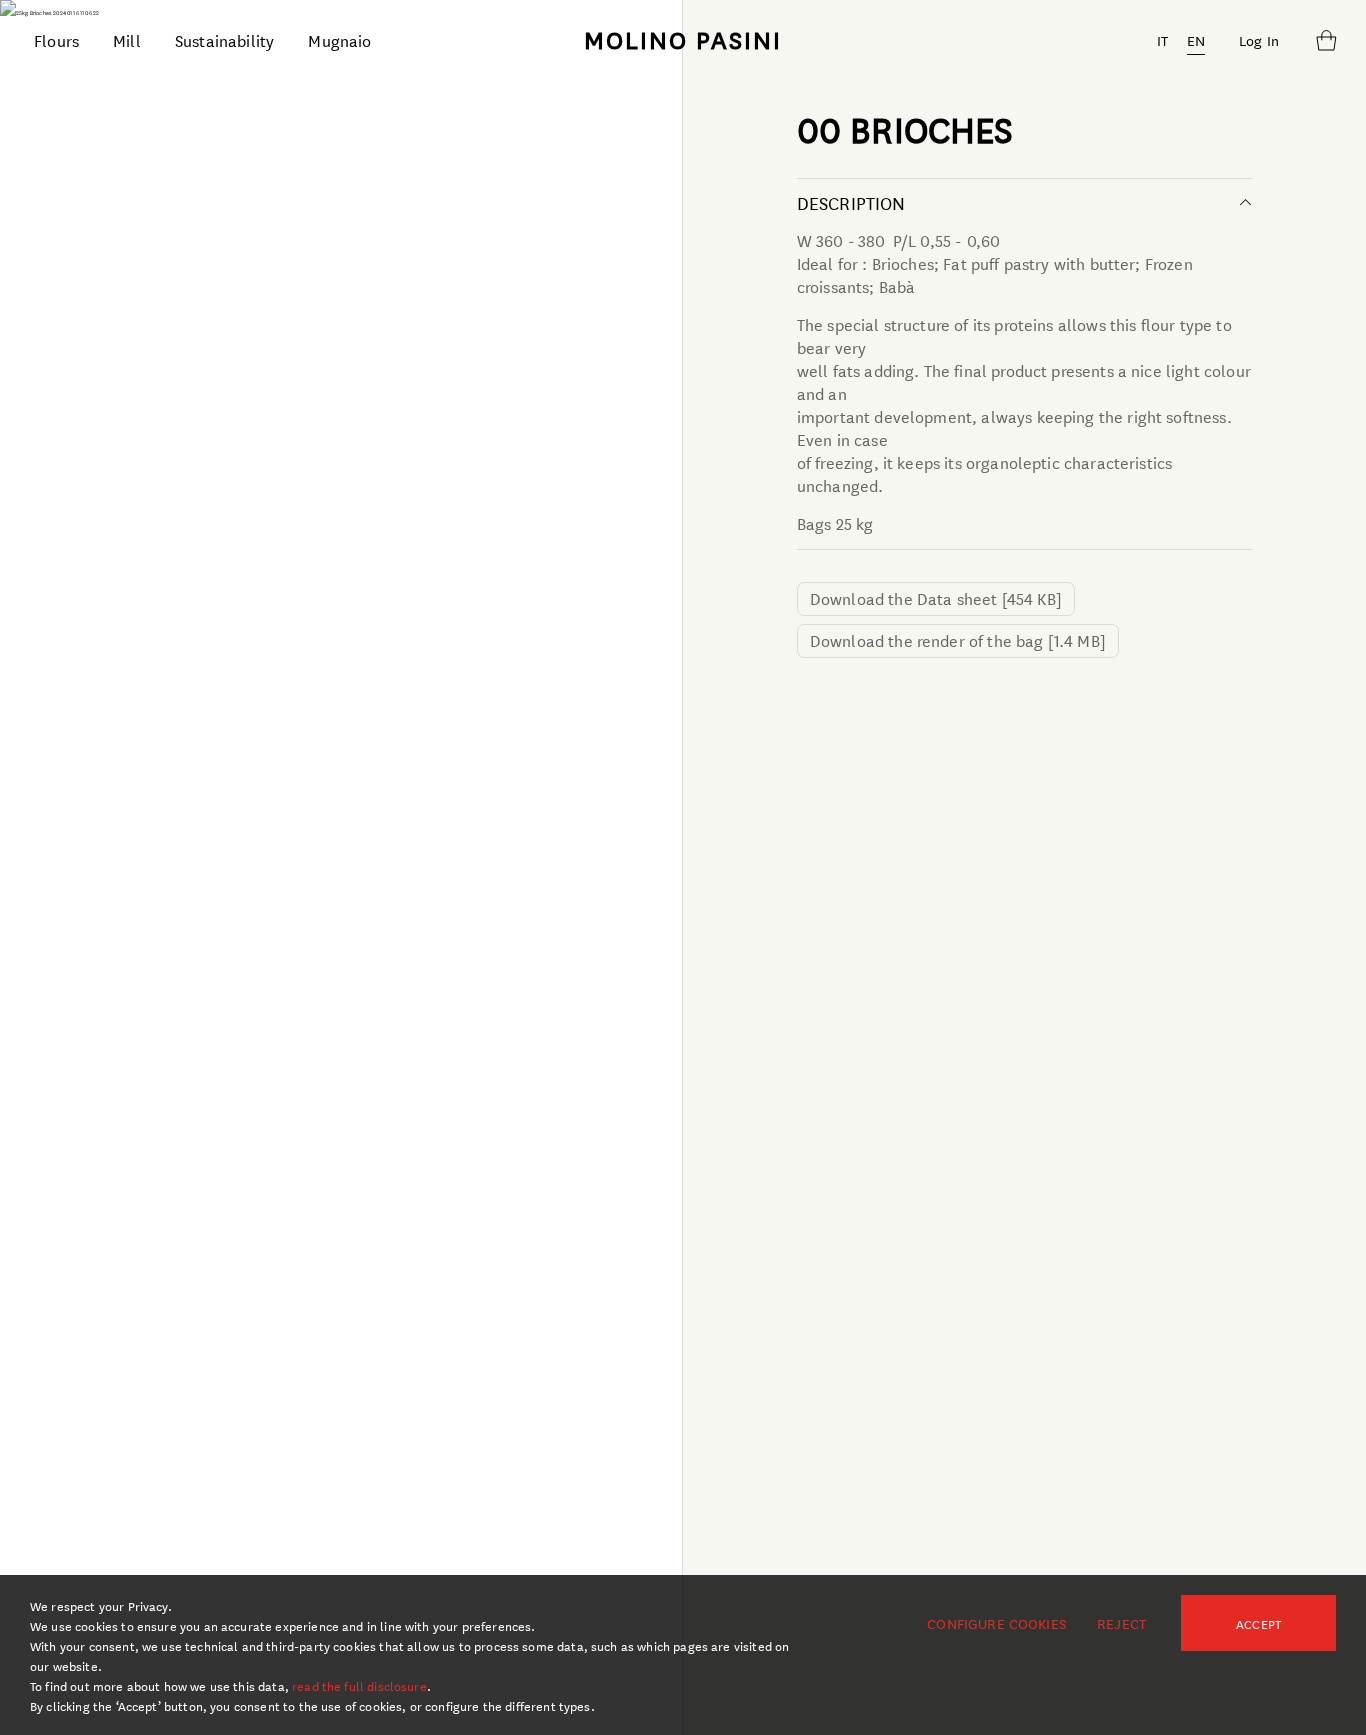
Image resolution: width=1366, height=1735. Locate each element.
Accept (1258, 1623)
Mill (127, 39)
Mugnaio (339, 39)
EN (1196, 40)
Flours (56, 39)
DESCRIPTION (851, 202)
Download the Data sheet (936, 597)
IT (1162, 40)
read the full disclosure (359, 1685)
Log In (1259, 40)
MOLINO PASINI (683, 39)
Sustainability (225, 39)
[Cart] (1326, 40)
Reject (1121, 1623)
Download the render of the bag (958, 639)
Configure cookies (996, 1623)
